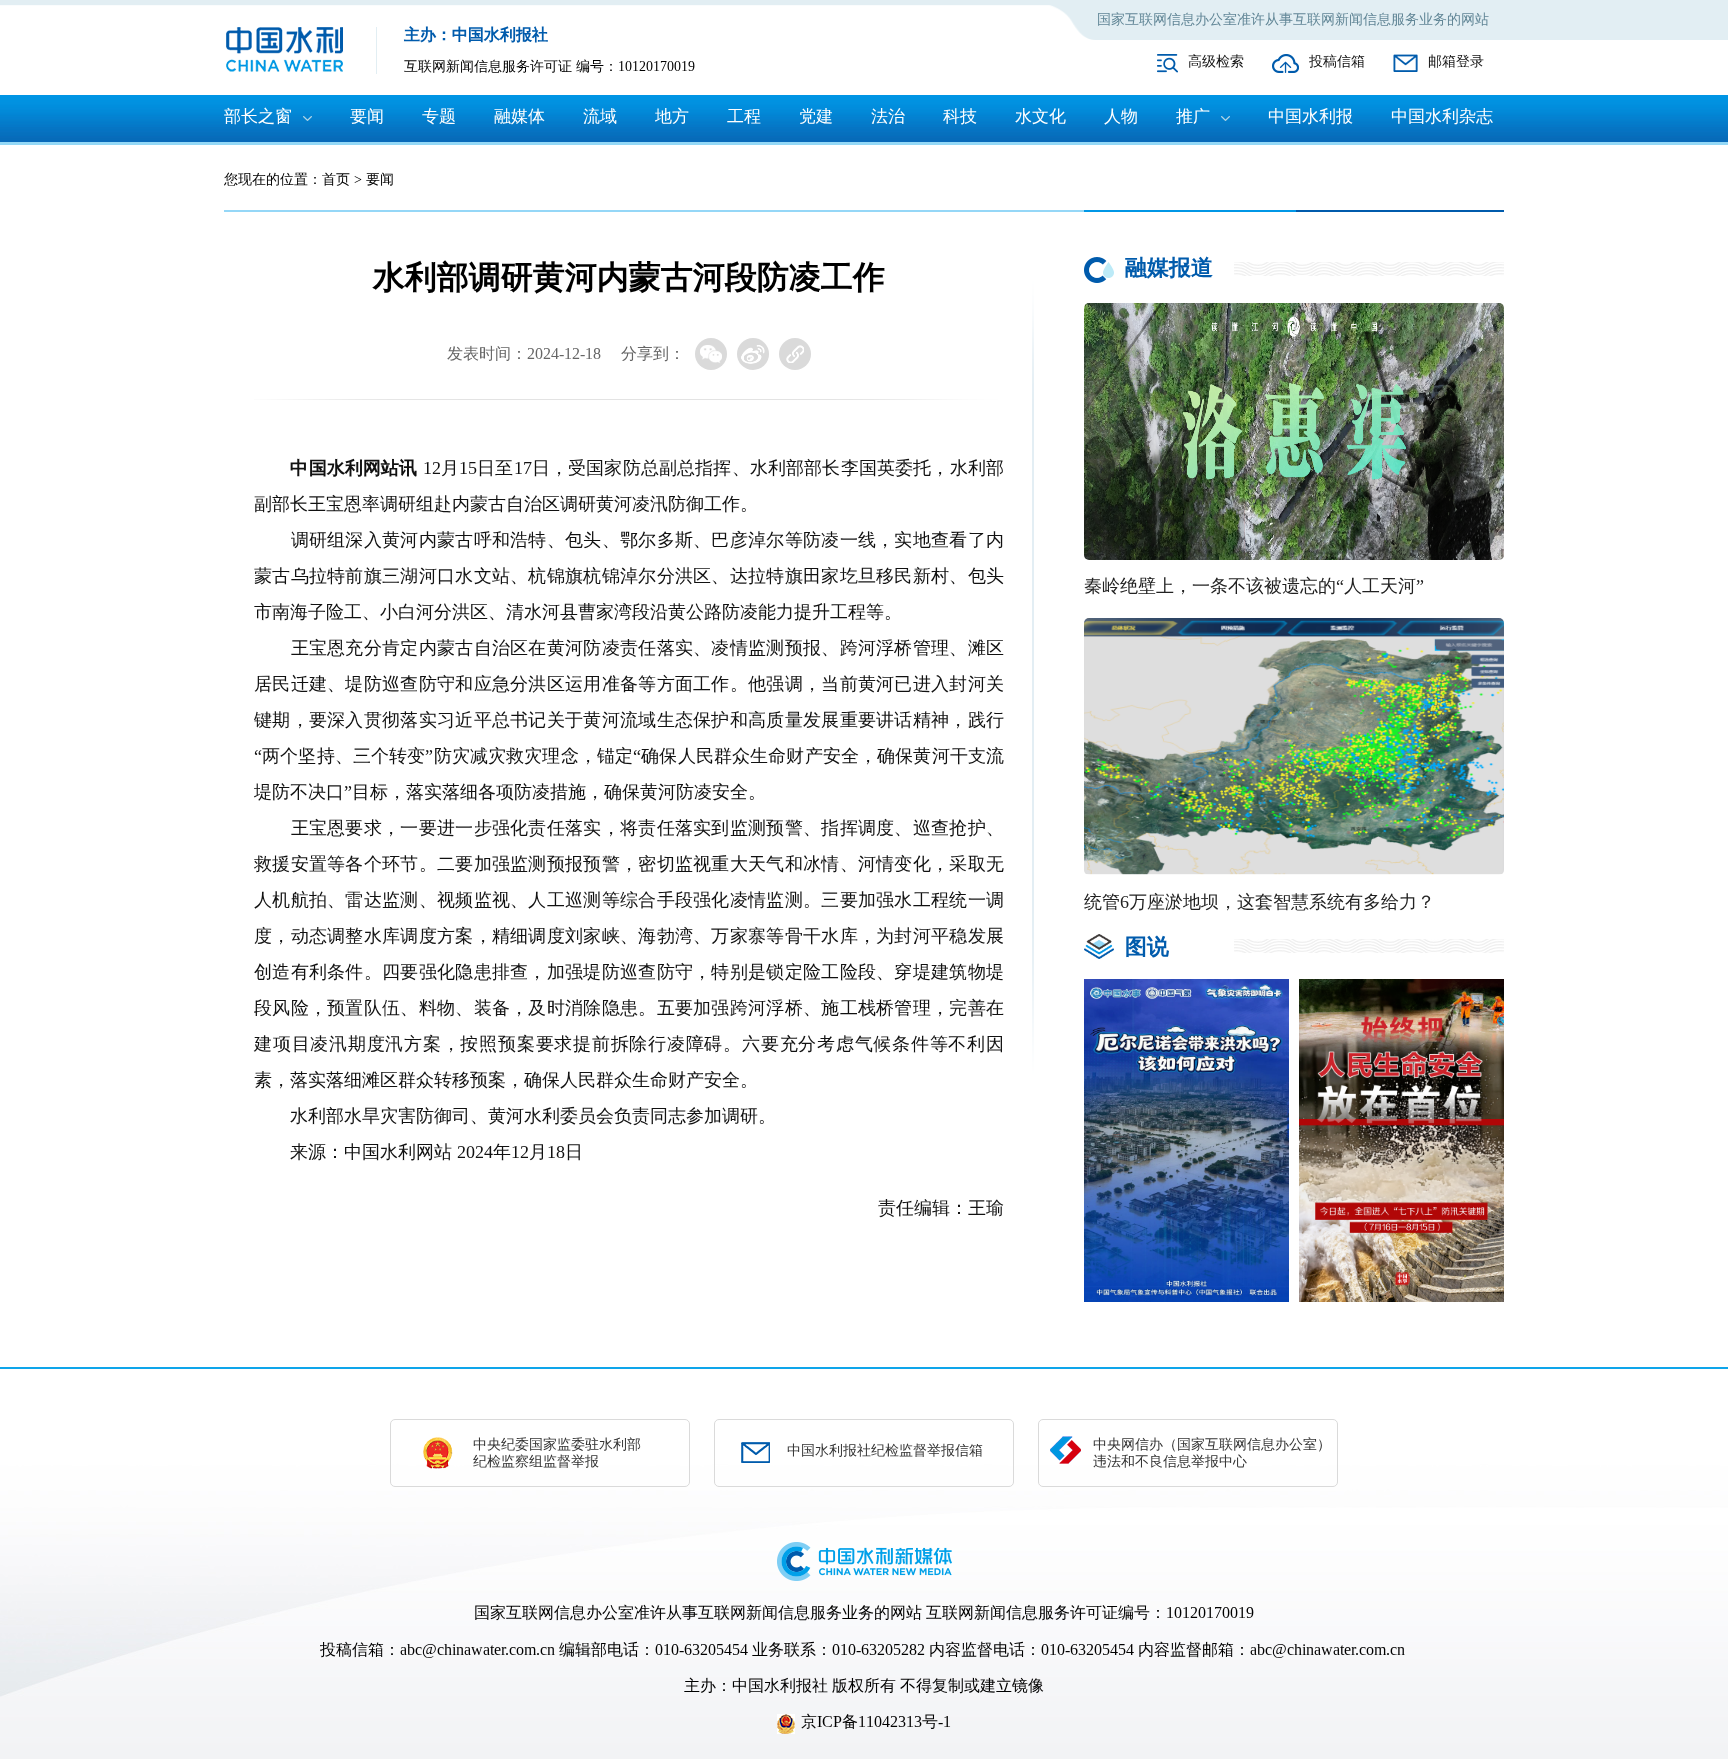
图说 (1147, 946)
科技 (960, 116)
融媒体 (519, 116)
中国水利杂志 (1442, 116)
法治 (888, 116)
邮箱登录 (1456, 61)
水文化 (1040, 116)
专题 (439, 116)
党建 (816, 116)
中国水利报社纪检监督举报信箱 (885, 1450)
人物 (1121, 116)
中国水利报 (1310, 116)
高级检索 (1216, 61)
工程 (744, 116)
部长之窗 (258, 116)
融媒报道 (1169, 267)
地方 (672, 116)
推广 (1193, 116)
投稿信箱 (1337, 61)
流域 (600, 116)
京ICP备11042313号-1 (876, 1721)
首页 (336, 179)
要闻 (367, 116)
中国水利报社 (780, 1685)
